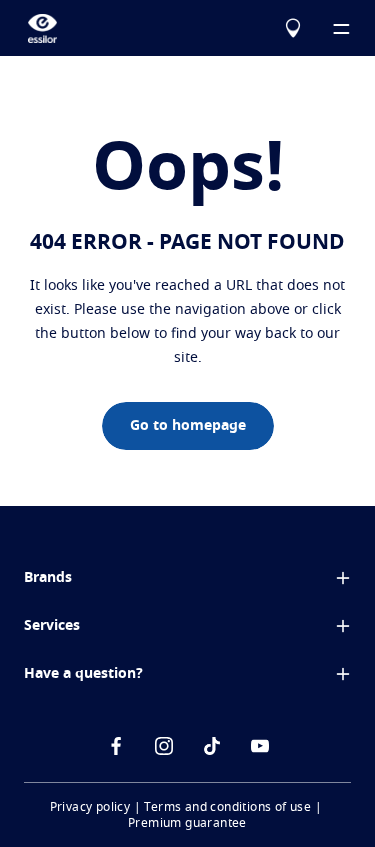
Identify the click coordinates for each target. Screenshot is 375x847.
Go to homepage (188, 426)
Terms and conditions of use (227, 807)
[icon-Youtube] (260, 746)
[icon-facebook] (116, 746)
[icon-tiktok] (212, 746)
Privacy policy (90, 807)
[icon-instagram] (164, 746)
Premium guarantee (187, 823)
